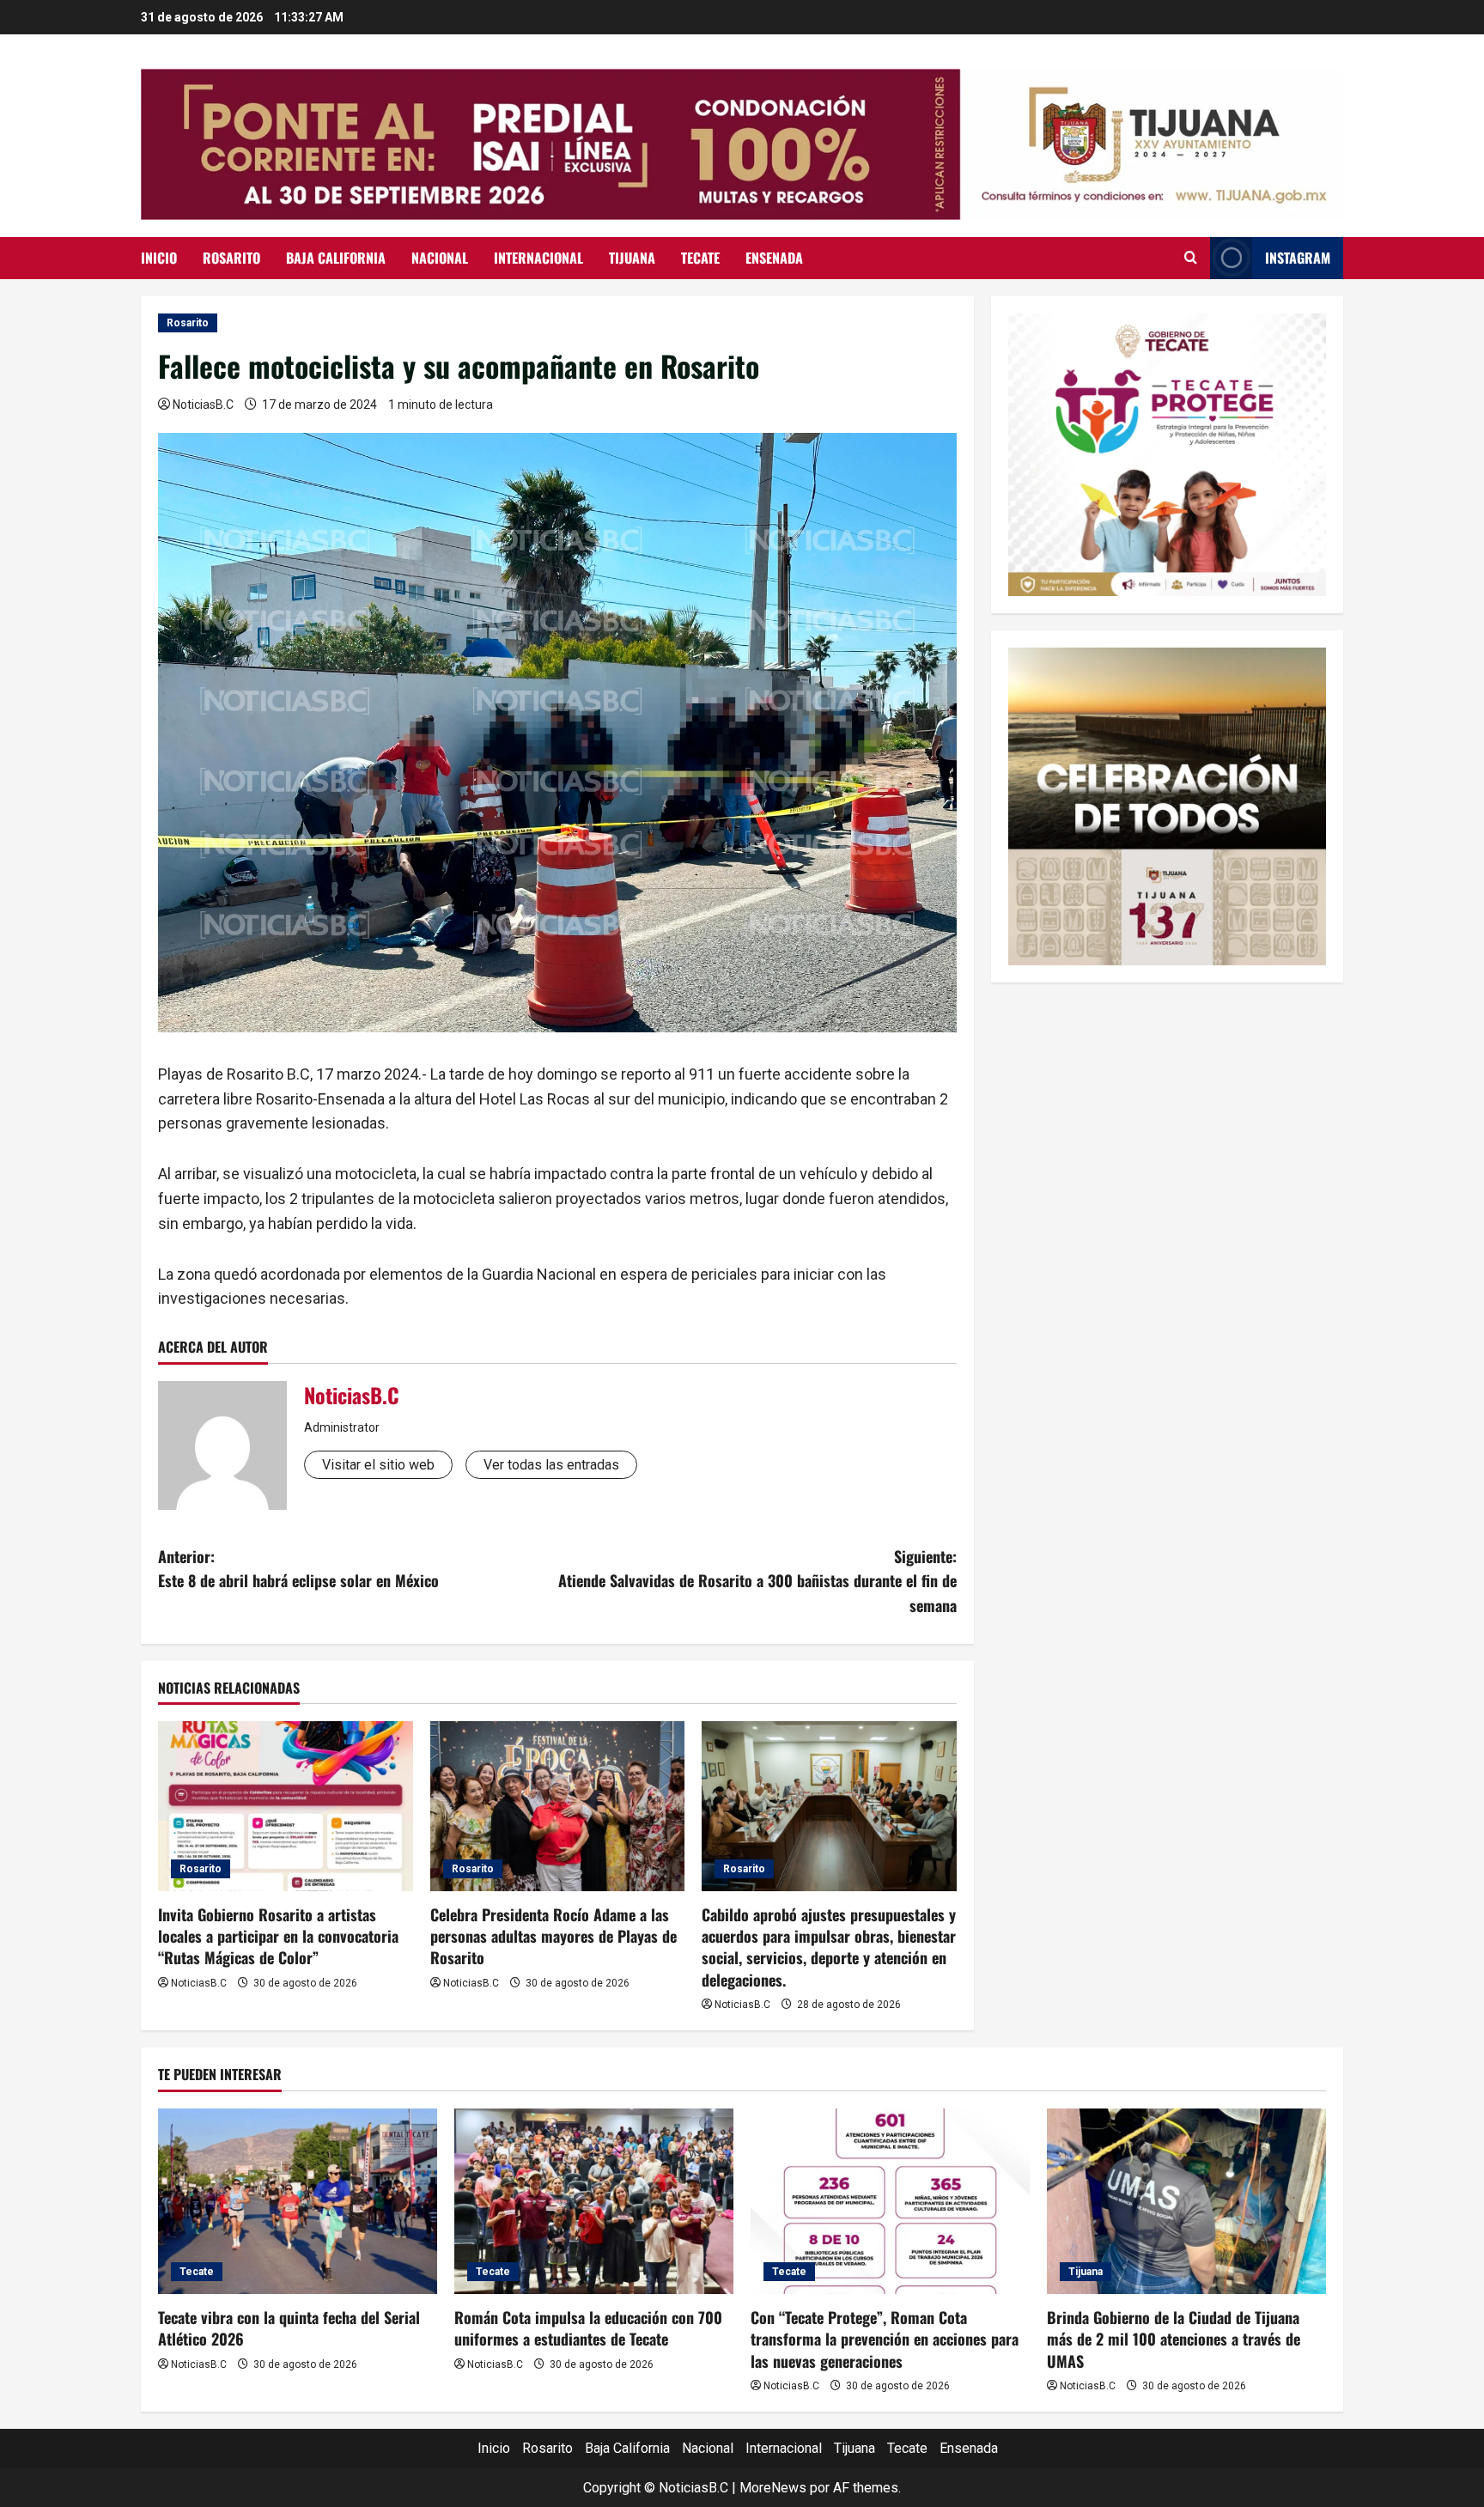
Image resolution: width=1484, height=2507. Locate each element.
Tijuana (632, 258)
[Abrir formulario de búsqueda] (1191, 258)
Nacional (440, 258)
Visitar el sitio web (378, 1465)
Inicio (159, 258)
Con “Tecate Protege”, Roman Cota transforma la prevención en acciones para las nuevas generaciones (885, 2339)
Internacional (538, 258)
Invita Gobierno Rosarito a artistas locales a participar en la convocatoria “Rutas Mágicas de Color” (278, 1936)
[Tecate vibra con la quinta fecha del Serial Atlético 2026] (298, 2202)
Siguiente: (757, 1581)
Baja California (336, 258)
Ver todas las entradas (551, 1465)
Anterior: (298, 1569)
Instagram (1298, 258)
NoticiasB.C (203, 405)
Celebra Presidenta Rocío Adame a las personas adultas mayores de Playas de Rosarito (553, 1936)
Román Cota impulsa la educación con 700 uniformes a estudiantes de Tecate (588, 2328)
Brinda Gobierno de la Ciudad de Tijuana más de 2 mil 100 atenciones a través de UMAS (1174, 2339)
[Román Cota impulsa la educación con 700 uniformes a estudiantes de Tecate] (594, 2202)
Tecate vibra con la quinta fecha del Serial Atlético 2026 (289, 2328)
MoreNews (773, 2488)
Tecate (700, 258)
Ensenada (774, 258)
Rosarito (231, 258)
